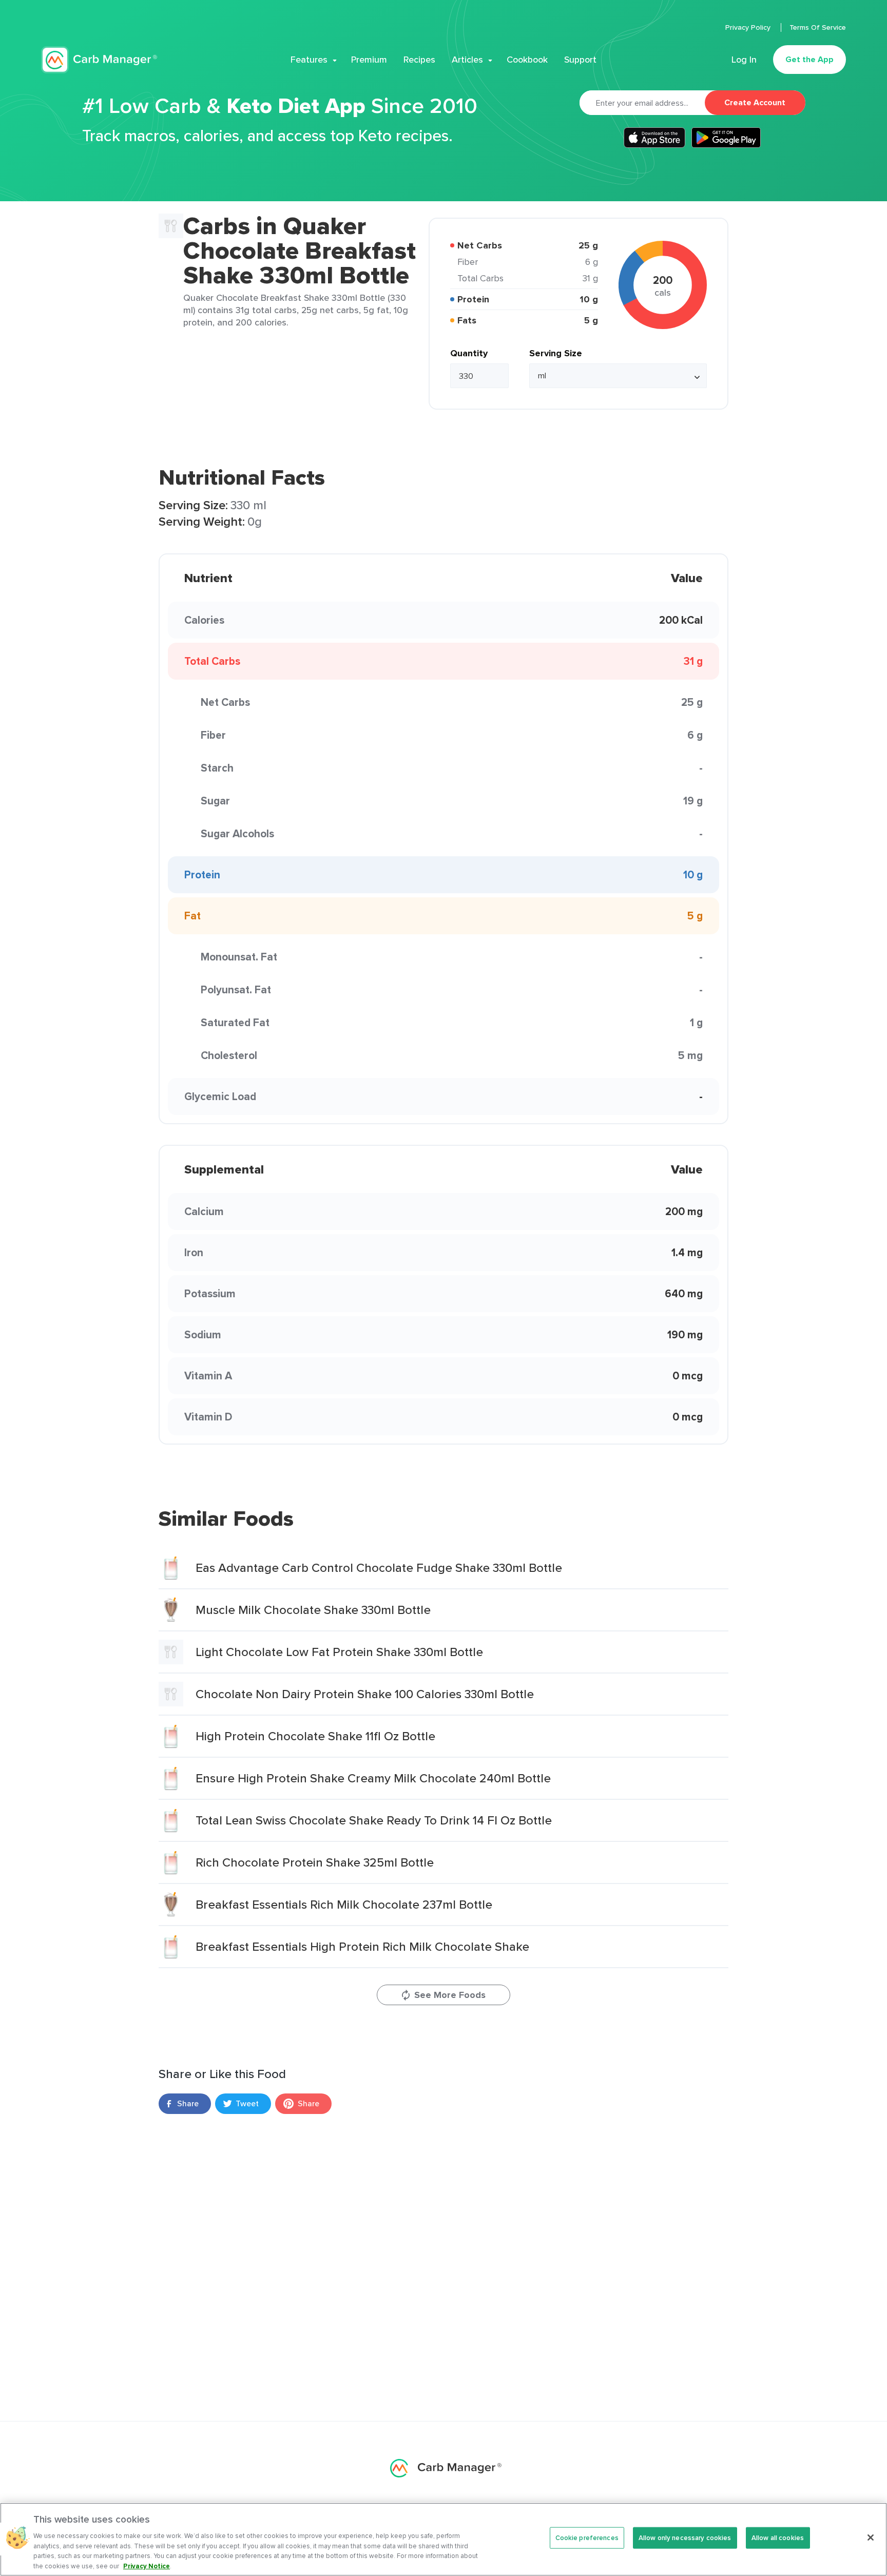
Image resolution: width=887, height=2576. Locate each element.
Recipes (419, 60)
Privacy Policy (749, 27)
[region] (444, 2539)
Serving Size (556, 353)
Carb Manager (99, 60)
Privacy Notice (147, 2565)
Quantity (469, 353)
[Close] (871, 2537)
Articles (467, 60)
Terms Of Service (818, 27)
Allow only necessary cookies (685, 2538)
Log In (744, 60)
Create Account (755, 102)
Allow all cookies (778, 2538)
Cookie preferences (587, 2538)
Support (580, 60)
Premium (369, 60)
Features (309, 60)
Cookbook (527, 60)
